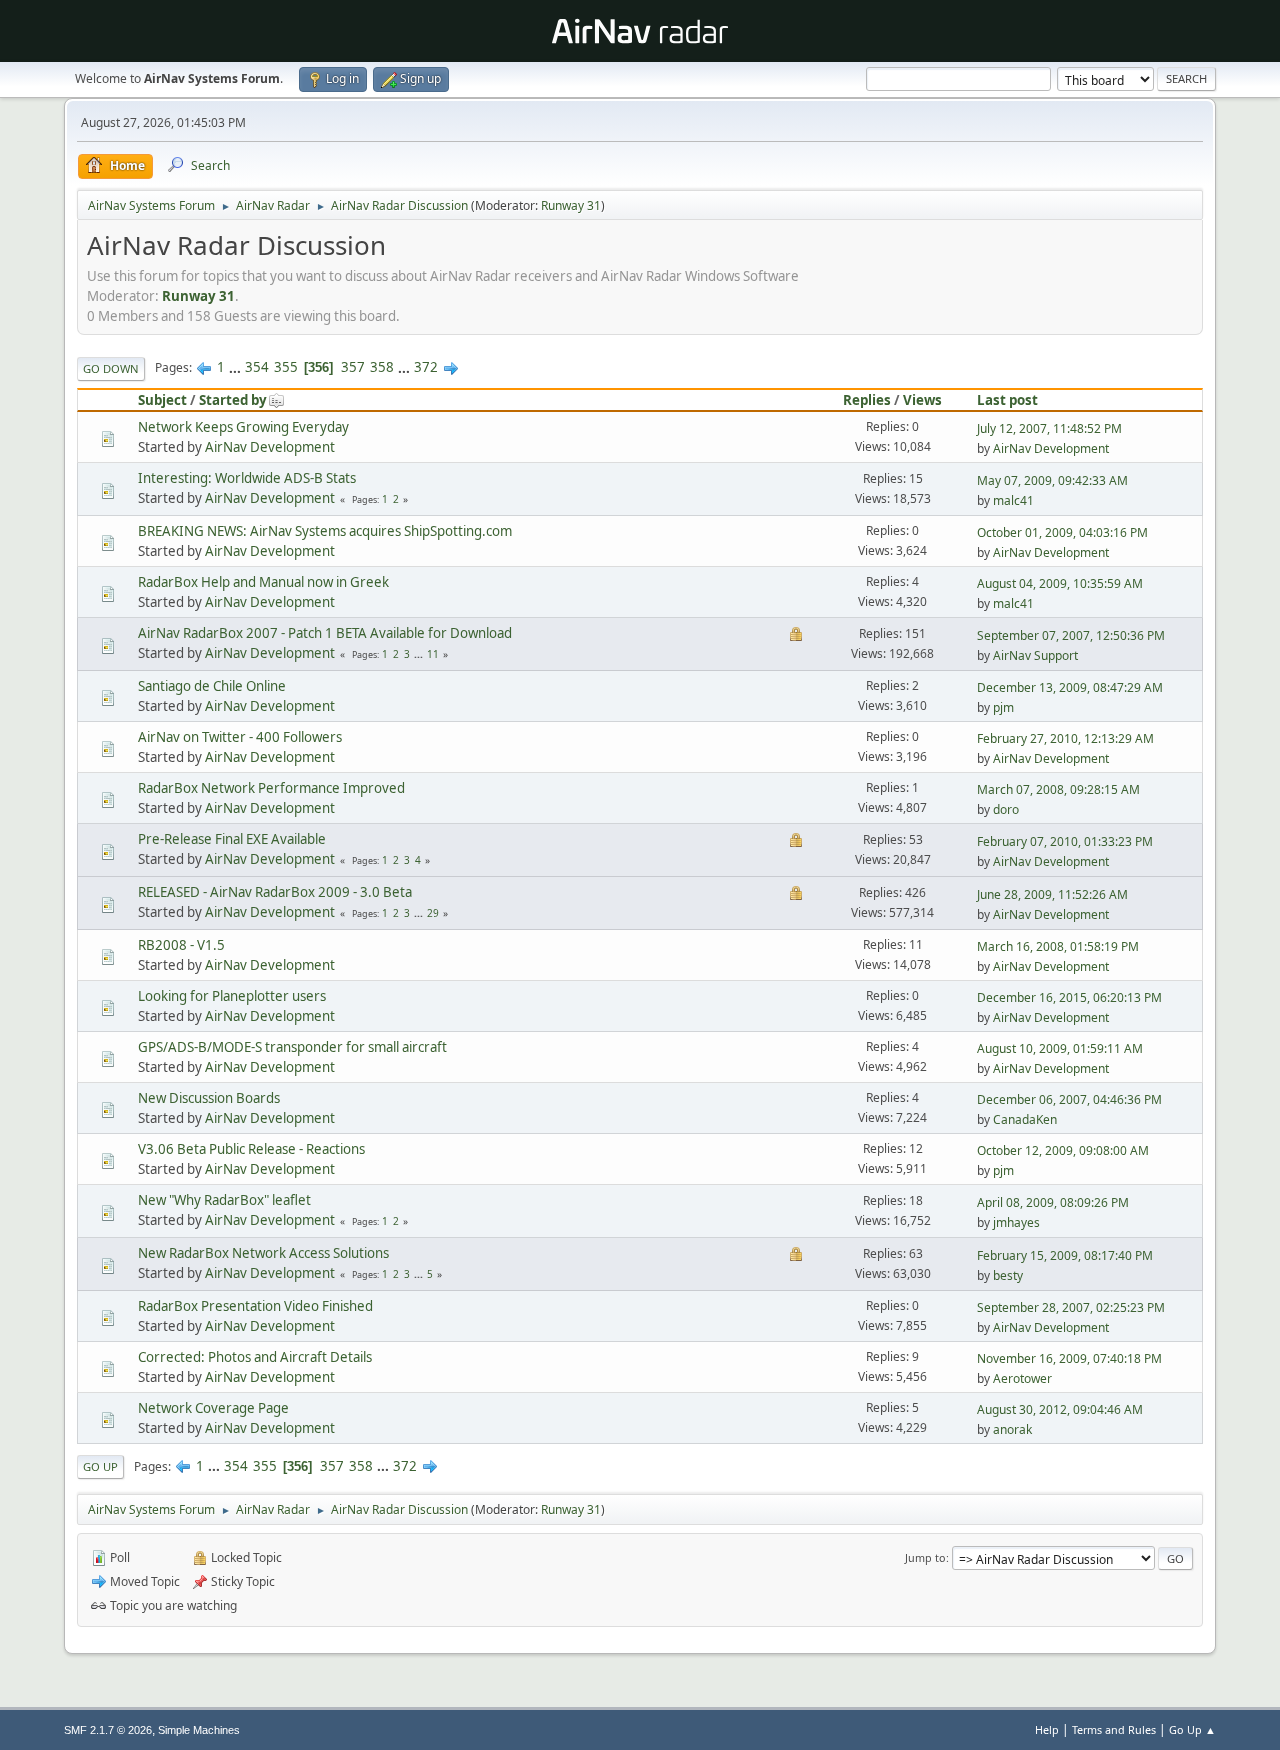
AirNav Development (270, 447)
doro (1006, 809)
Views (922, 400)
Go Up (100, 1466)
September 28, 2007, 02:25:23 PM (1071, 1307)
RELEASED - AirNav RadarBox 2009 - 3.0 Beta (275, 892)
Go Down (111, 368)
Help (1047, 1729)
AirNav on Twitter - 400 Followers (240, 737)
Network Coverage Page (213, 1408)
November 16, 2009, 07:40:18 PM (1069, 1358)
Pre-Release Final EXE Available (232, 839)
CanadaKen (1025, 1119)
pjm (1003, 707)
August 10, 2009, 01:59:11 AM (1060, 1048)
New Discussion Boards (209, 1098)
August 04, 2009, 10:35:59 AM (1060, 583)
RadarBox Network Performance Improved (271, 788)
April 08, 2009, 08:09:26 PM (1053, 1202)
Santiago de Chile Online (212, 686)
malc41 (1013, 500)
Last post (1007, 400)
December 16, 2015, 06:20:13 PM (1069, 997)
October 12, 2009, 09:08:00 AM (1063, 1150)
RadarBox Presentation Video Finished (255, 1306)
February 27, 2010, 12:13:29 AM (1065, 738)
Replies (867, 400)
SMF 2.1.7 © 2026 (108, 1730)
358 (382, 367)
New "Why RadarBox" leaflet (224, 1200)
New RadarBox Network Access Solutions (263, 1253)
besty (1008, 1275)
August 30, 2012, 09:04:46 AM (1060, 1409)
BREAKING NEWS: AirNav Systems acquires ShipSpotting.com (325, 531)
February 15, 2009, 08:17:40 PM (1065, 1255)
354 (257, 367)
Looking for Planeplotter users (232, 996)
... (236, 367)
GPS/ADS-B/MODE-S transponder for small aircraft (292, 1047)
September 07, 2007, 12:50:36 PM (1071, 635)
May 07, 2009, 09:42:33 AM (1052, 480)
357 (353, 367)
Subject (162, 400)
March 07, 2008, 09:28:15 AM (1058, 789)
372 (426, 367)
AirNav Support (1035, 655)
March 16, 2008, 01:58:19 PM (1058, 946)
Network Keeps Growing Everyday (243, 427)
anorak (1012, 1429)
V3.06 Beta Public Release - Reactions (251, 1149)
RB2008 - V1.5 (181, 945)
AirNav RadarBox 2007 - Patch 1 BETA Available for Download (325, 633)
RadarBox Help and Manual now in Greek (263, 582)
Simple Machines (199, 1730)
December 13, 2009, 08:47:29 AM (1070, 687)
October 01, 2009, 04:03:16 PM (1062, 532)
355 (286, 367)
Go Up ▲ (1192, 1729)
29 (433, 913)
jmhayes (1016, 1222)
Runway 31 (571, 205)
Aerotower (1022, 1378)
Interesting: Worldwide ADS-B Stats (247, 478)
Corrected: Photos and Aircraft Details (255, 1357)
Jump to (925, 1557)
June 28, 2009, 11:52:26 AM (1052, 894)
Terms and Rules (1114, 1729)
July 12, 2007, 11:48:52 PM (1049, 428)
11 (433, 654)
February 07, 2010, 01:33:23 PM (1065, 841)
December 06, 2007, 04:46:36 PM (1069, 1099)
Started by (233, 400)
